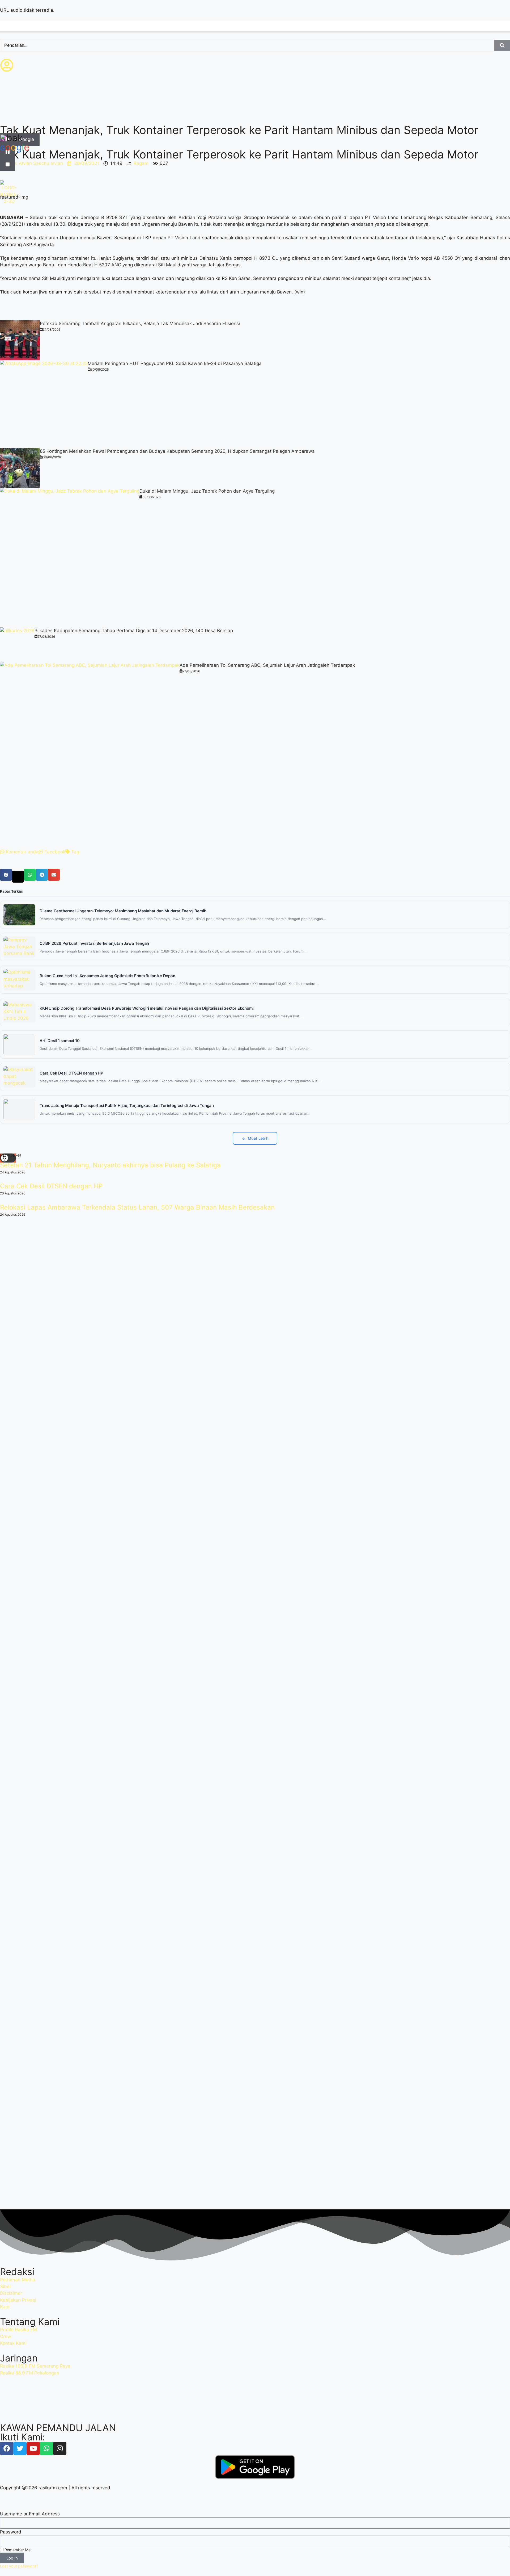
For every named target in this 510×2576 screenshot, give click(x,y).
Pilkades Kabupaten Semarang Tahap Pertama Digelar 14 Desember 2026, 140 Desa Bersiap (134, 631)
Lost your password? (19, 2566)
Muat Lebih (258, 1138)
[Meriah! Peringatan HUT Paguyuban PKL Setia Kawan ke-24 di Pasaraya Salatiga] (44, 404)
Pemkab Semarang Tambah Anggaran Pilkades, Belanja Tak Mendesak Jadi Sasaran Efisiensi (140, 324)
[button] (6, 875)
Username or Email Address (30, 2514)
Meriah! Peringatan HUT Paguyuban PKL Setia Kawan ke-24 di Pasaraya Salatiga (175, 363)
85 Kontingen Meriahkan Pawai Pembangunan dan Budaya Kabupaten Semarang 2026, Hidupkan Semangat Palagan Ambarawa (177, 451)
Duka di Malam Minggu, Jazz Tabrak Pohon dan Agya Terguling (207, 491)
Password (11, 2532)
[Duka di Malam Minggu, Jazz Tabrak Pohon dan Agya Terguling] (70, 558)
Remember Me (17, 2550)
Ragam (141, 163)
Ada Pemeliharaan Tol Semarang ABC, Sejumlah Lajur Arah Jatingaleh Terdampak (267, 665)
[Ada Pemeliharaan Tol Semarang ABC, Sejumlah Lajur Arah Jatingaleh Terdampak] (90, 752)
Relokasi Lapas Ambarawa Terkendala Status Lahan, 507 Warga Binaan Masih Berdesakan (137, 1207)
